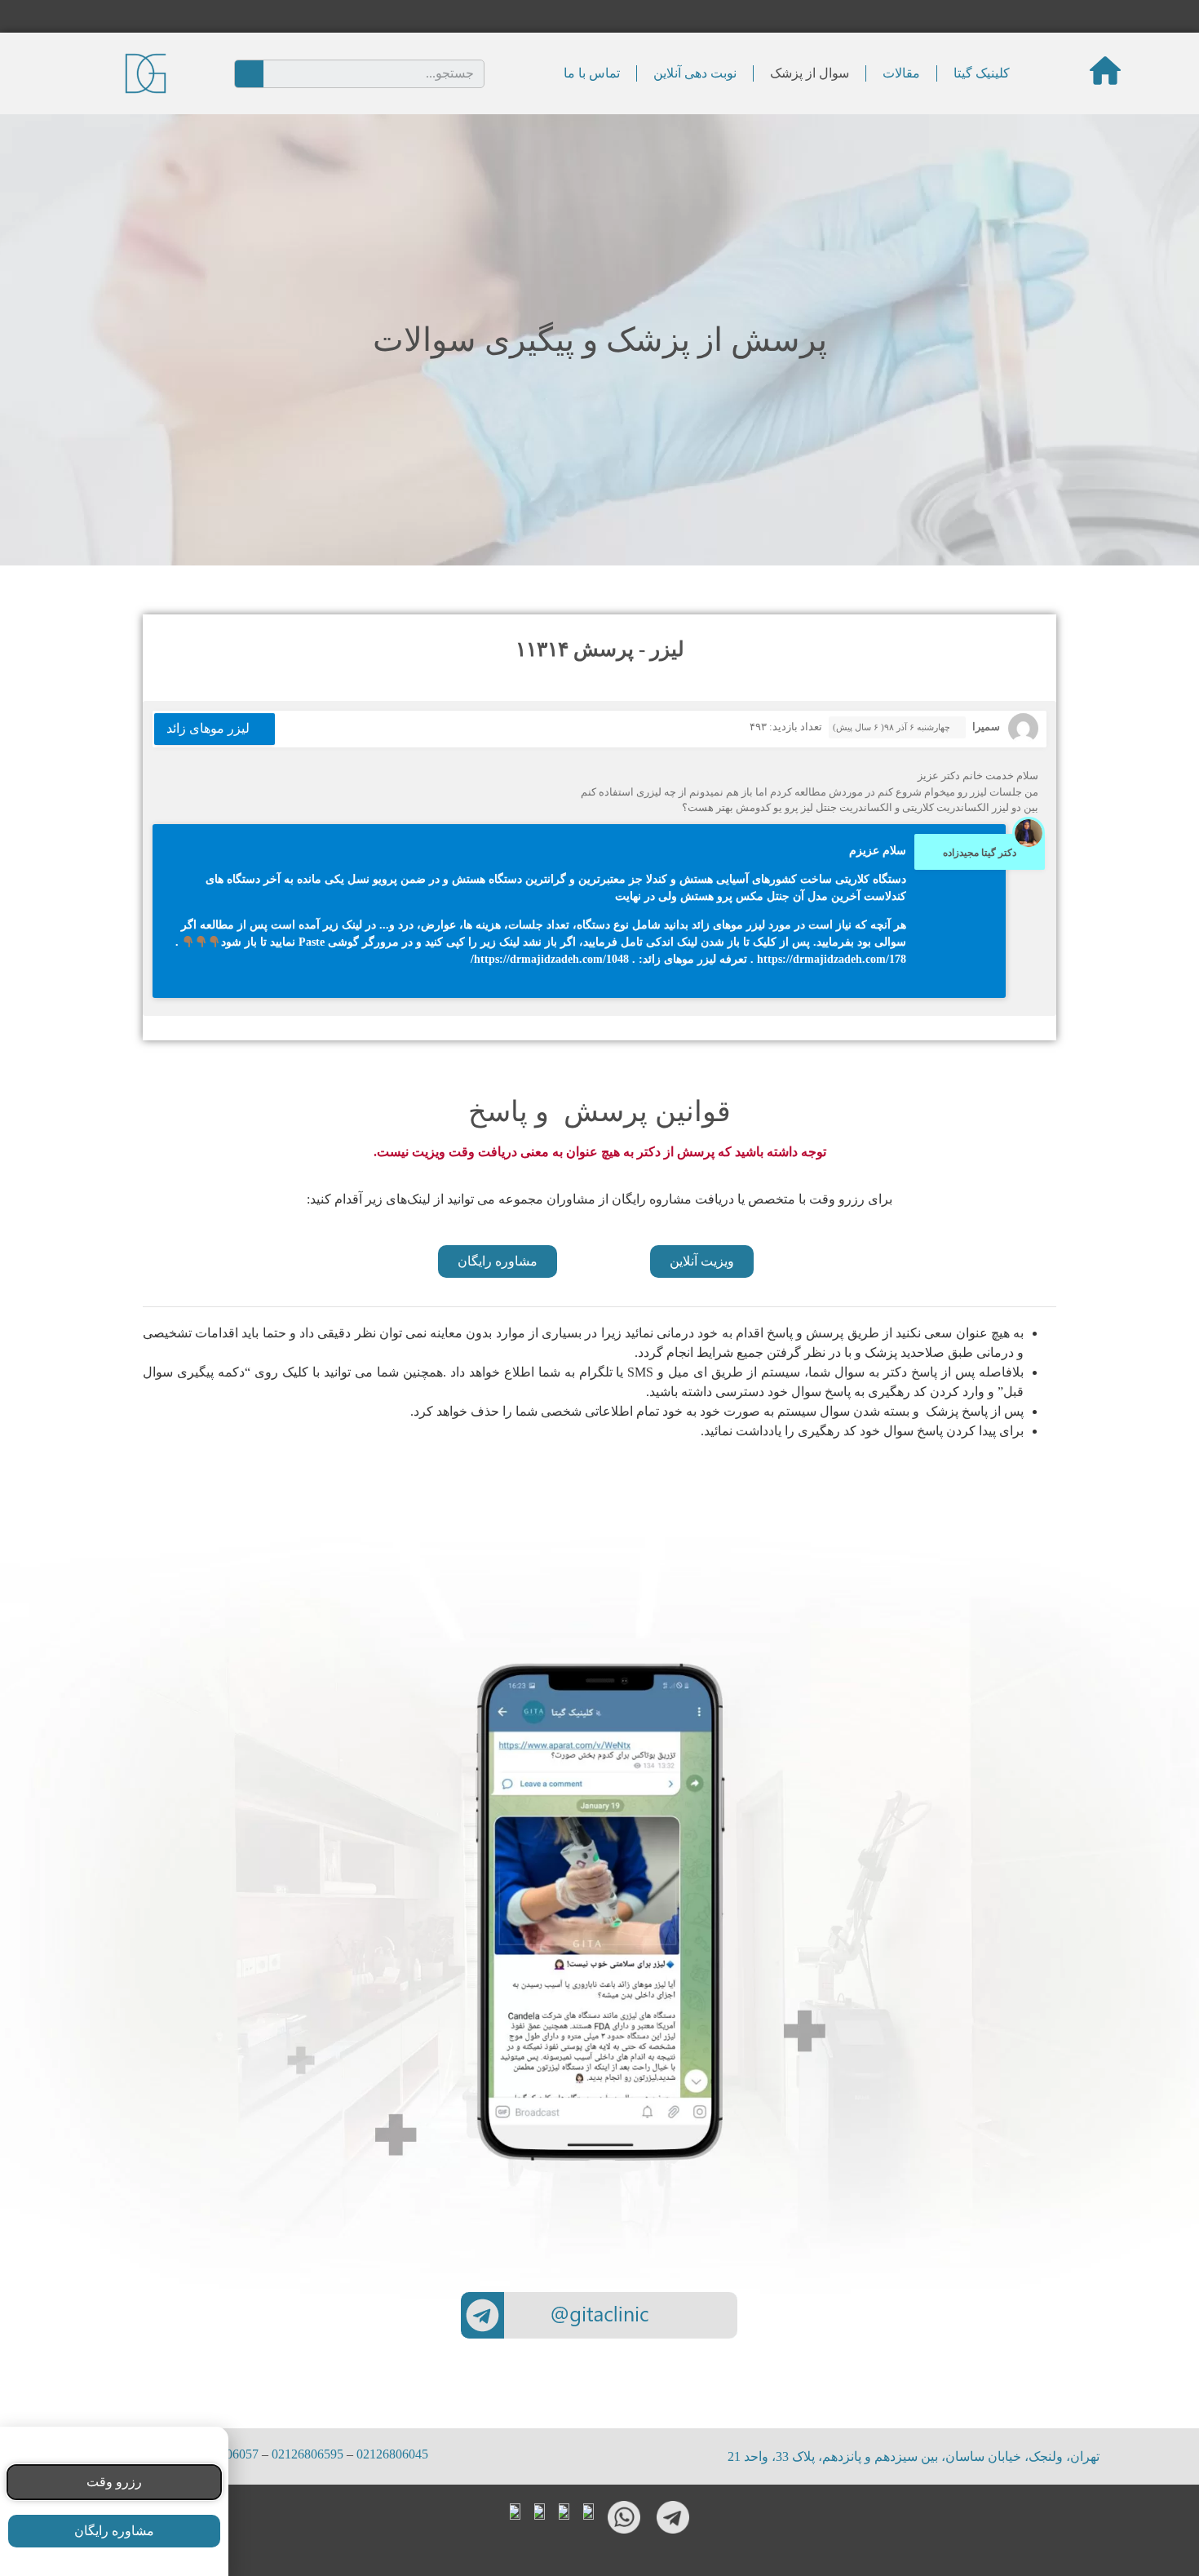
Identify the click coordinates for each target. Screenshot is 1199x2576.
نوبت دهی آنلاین (695, 73)
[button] (702, 1261)
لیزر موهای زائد (208, 728)
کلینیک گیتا (982, 73)
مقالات (901, 73)
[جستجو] (249, 74)
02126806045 (392, 2454)
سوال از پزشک (810, 73)
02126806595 (307, 2454)
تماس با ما (592, 73)
